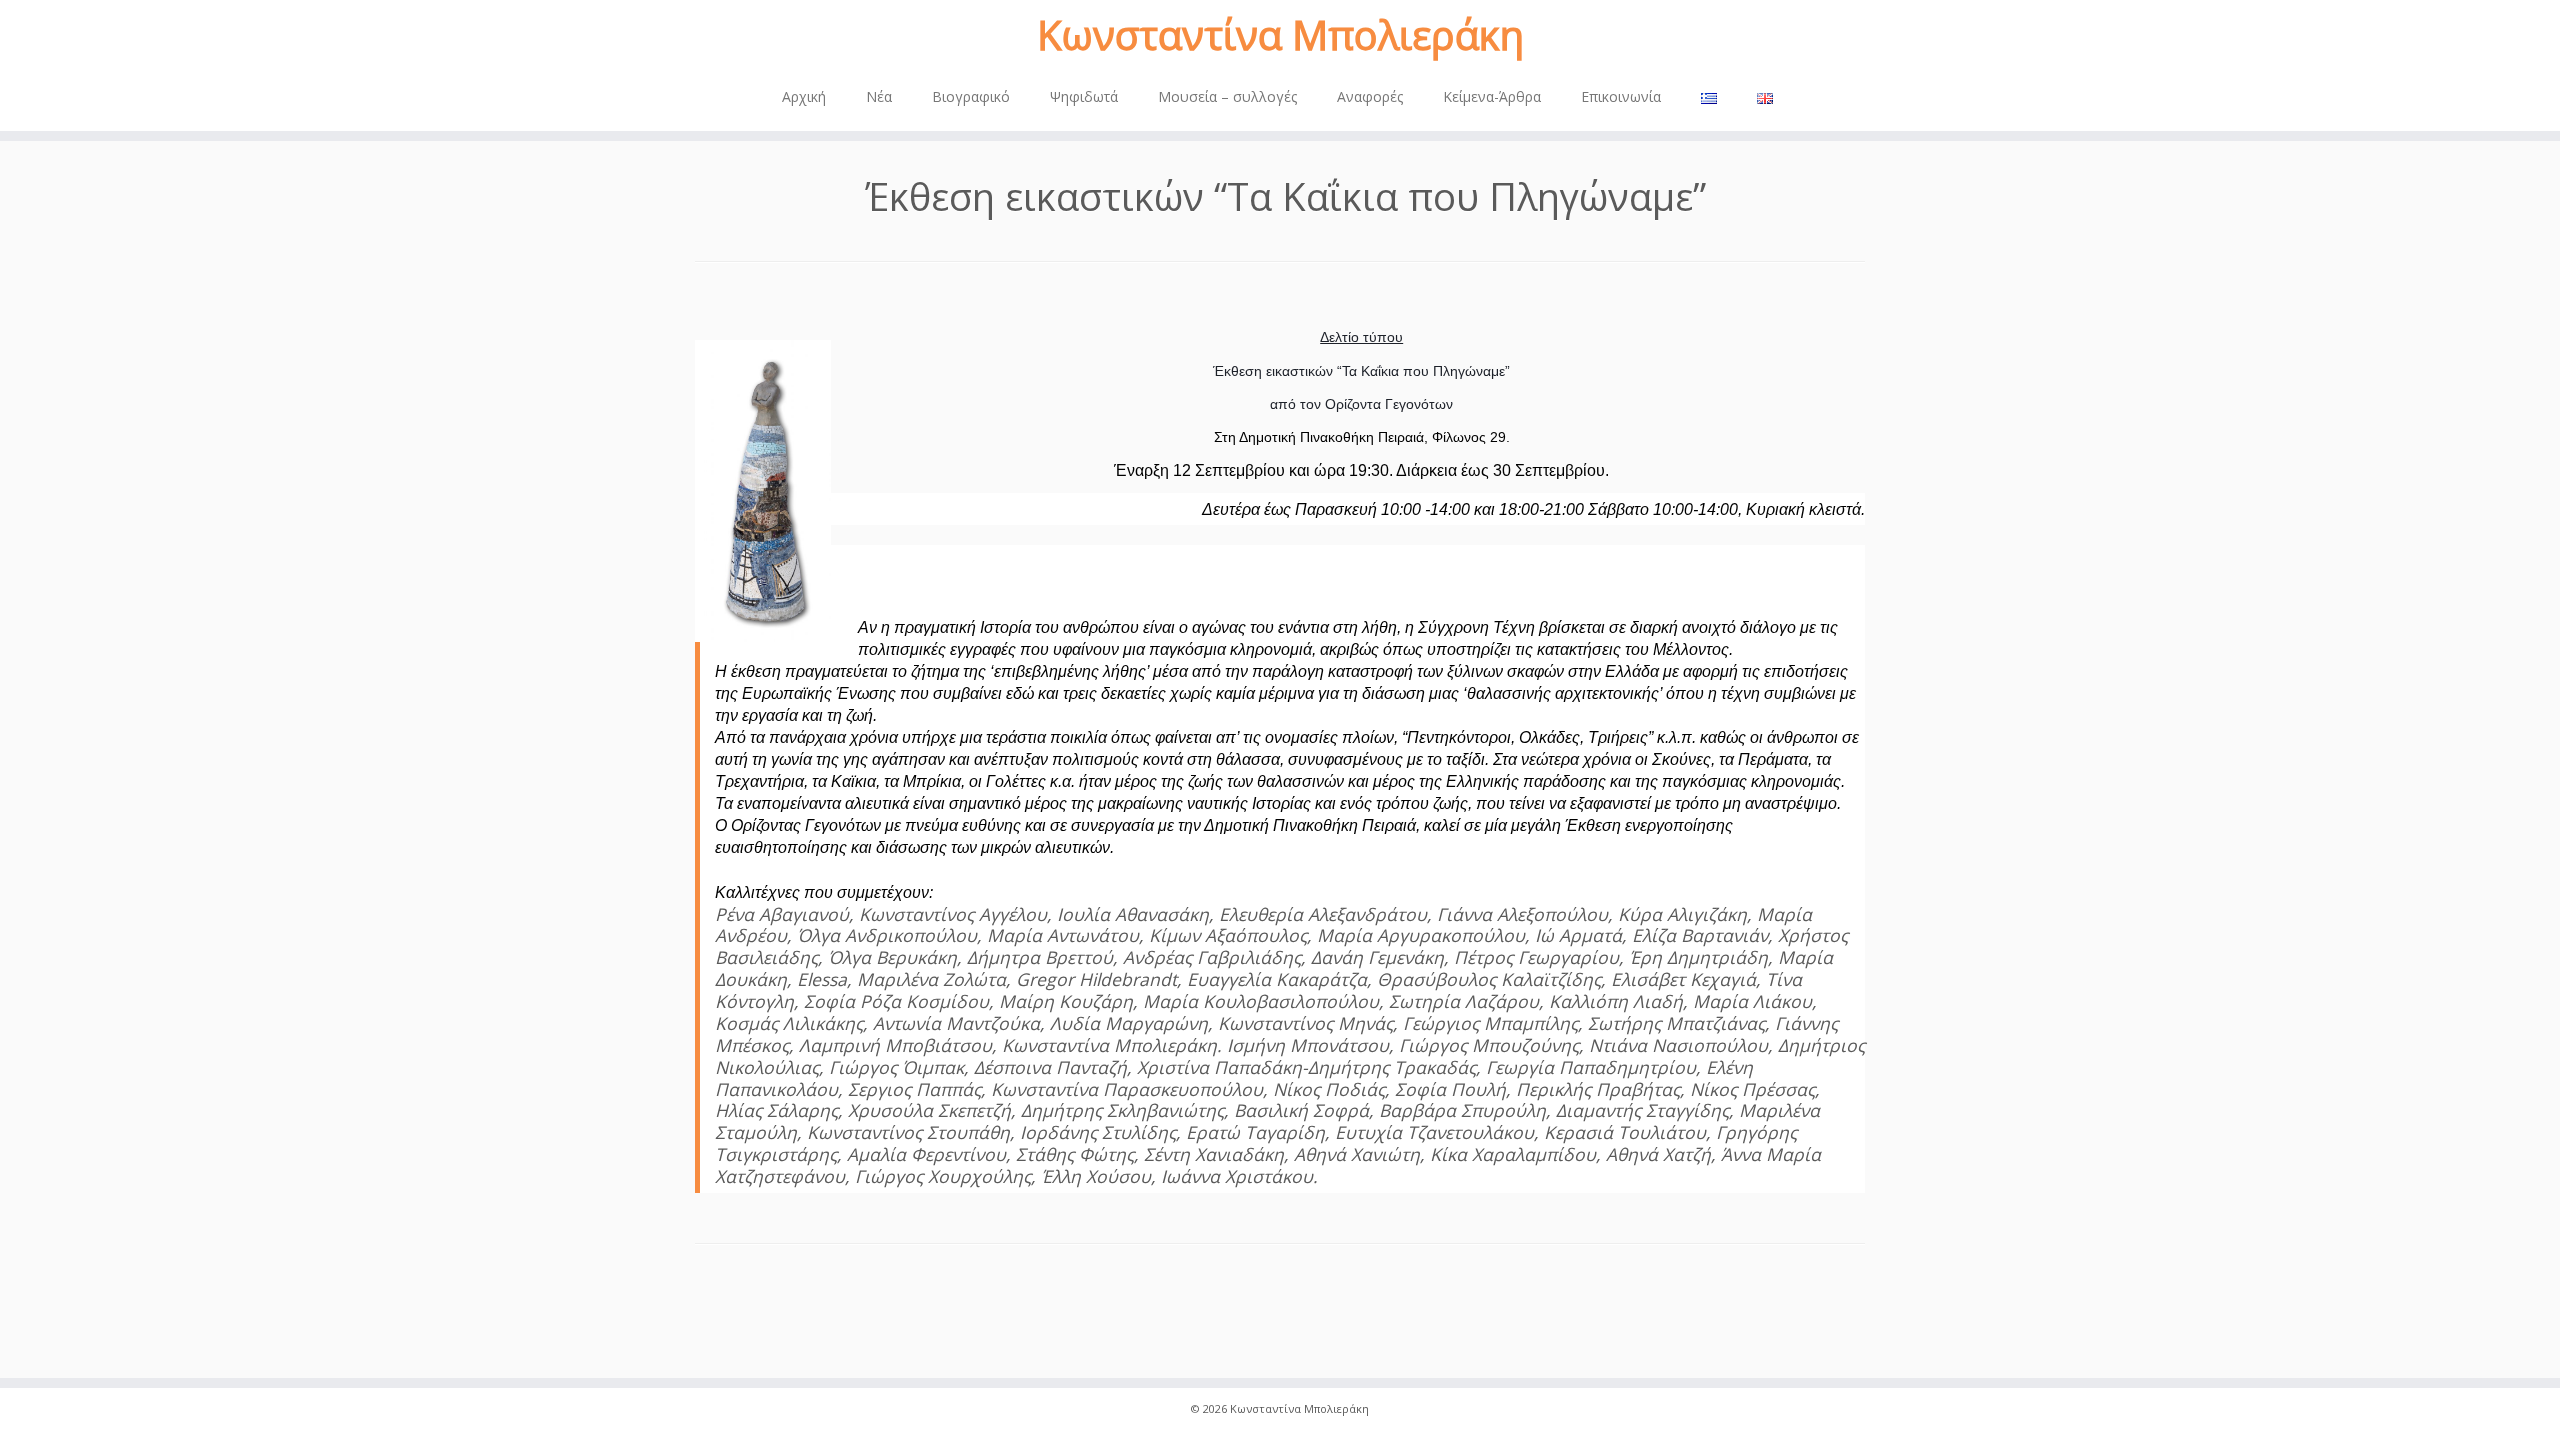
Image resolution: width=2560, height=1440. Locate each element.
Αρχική (804, 96)
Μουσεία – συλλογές (1227, 96)
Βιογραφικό (971, 96)
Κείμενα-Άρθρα (1492, 96)
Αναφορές (1370, 96)
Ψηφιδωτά (1084, 96)
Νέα (879, 96)
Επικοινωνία (1621, 96)
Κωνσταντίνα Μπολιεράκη (1280, 35)
